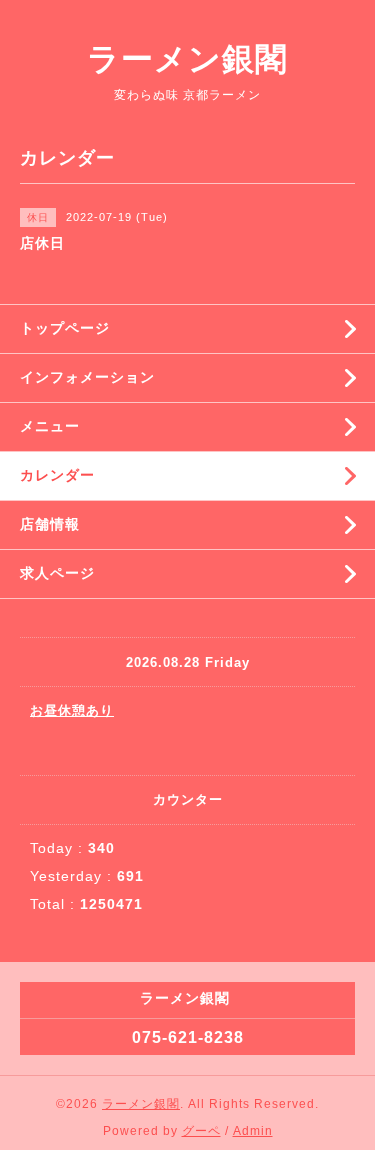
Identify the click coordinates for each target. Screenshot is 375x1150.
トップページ (65, 328)
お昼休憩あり (72, 710)
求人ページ (57, 573)
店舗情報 (50, 524)
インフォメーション (87, 377)
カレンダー (57, 475)
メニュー (50, 426)
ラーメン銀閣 (187, 59)
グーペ (201, 1131)
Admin (253, 1131)
